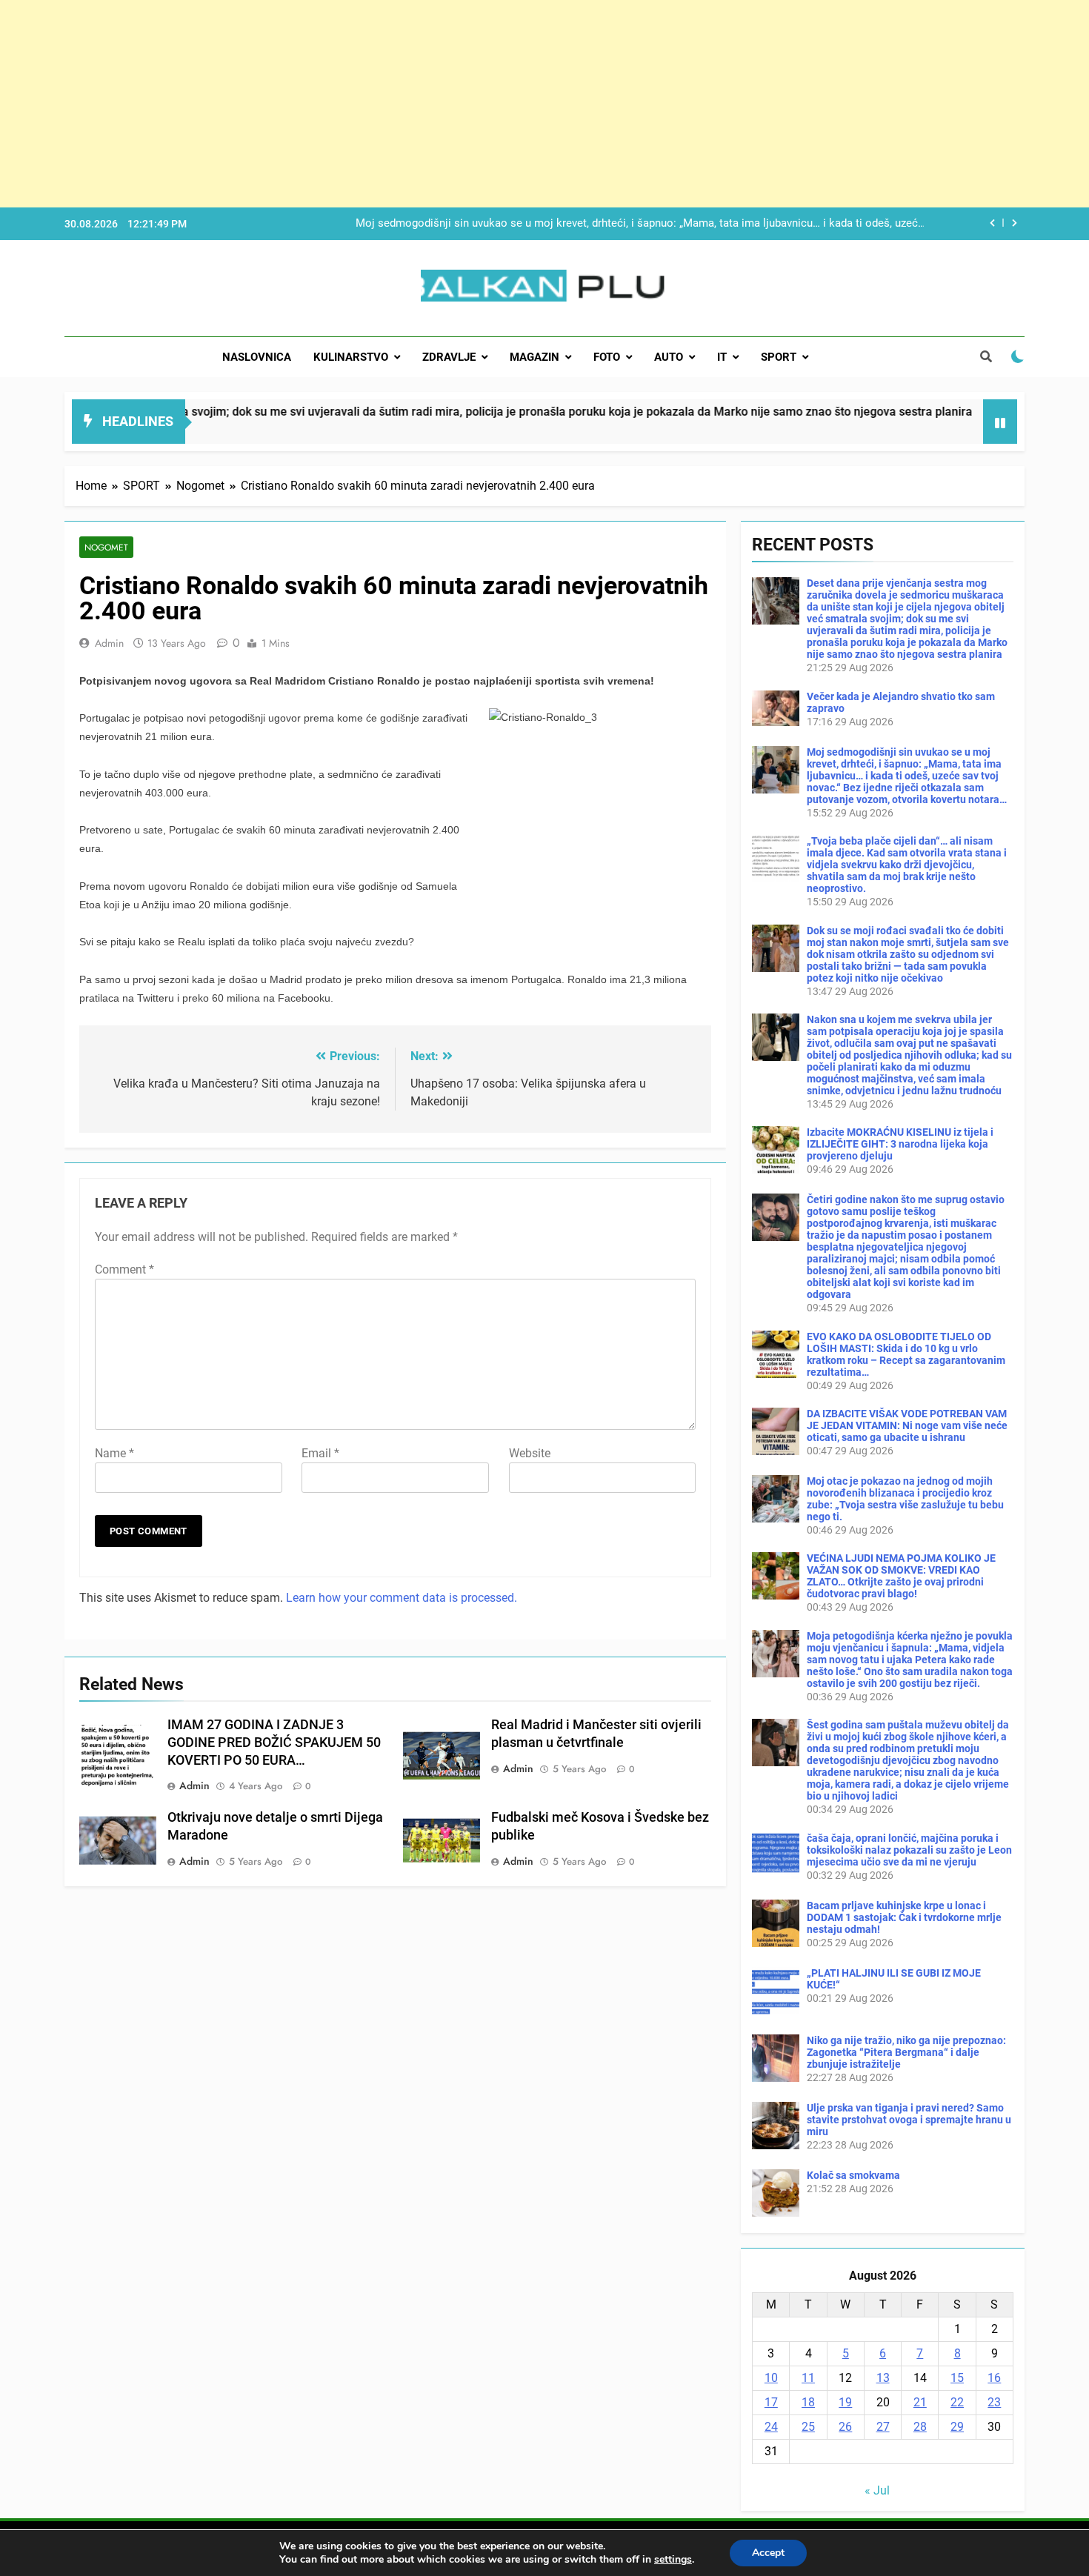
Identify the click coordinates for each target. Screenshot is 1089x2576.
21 (920, 2402)
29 (957, 2427)
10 (771, 2378)
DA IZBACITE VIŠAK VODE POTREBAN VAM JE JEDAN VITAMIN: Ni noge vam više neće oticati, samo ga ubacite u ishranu (907, 1425)
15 (957, 2378)
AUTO (669, 357)
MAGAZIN (534, 357)
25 (808, 2427)
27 (883, 2427)
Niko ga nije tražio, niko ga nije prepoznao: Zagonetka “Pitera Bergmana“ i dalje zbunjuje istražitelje (906, 2052)
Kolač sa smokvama (853, 2175)
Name (114, 1453)
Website (530, 1453)
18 (808, 2402)
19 (845, 2402)
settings (673, 2560)
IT (722, 357)
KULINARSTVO (351, 357)
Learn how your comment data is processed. (402, 1598)
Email (320, 1453)
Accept (768, 2553)
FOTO (607, 357)
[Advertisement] (444, 104)
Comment (124, 1269)
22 (957, 2402)
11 (808, 2378)
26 (845, 2427)
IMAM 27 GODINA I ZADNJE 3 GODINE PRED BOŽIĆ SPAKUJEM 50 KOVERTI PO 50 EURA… (274, 1743)
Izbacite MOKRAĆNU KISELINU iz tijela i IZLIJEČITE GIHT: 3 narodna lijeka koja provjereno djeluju (900, 1144)
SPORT (779, 357)
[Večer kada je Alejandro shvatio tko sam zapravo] (903, 431)
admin (109, 643)
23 (994, 2402)
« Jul (877, 2490)
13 (883, 2378)
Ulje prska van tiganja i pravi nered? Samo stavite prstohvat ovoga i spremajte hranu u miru (909, 2120)
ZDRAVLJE (449, 357)
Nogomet (106, 547)
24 (771, 2427)
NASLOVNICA (257, 357)
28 (920, 2427)
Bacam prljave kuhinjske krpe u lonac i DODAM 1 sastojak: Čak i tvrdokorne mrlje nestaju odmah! (904, 1917)
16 (994, 2378)
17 (771, 2402)
